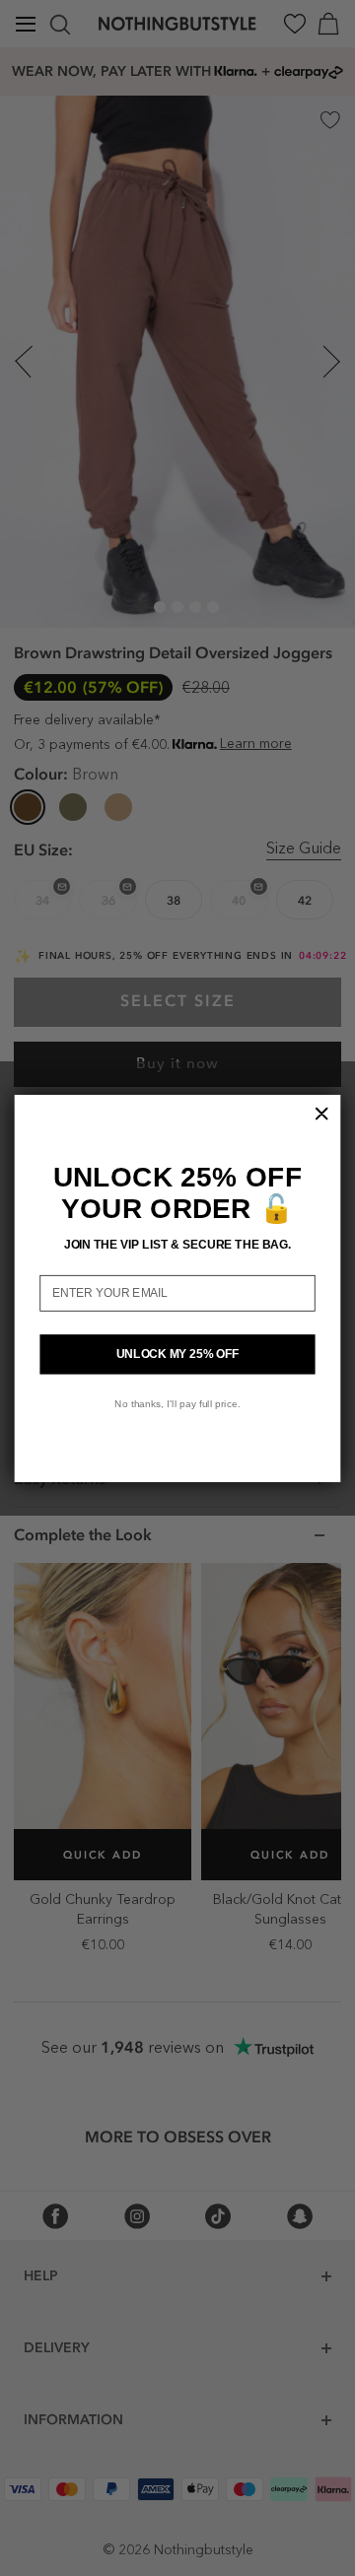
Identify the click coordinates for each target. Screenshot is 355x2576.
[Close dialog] (321, 1113)
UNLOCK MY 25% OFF (178, 1353)
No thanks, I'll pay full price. (177, 1403)
